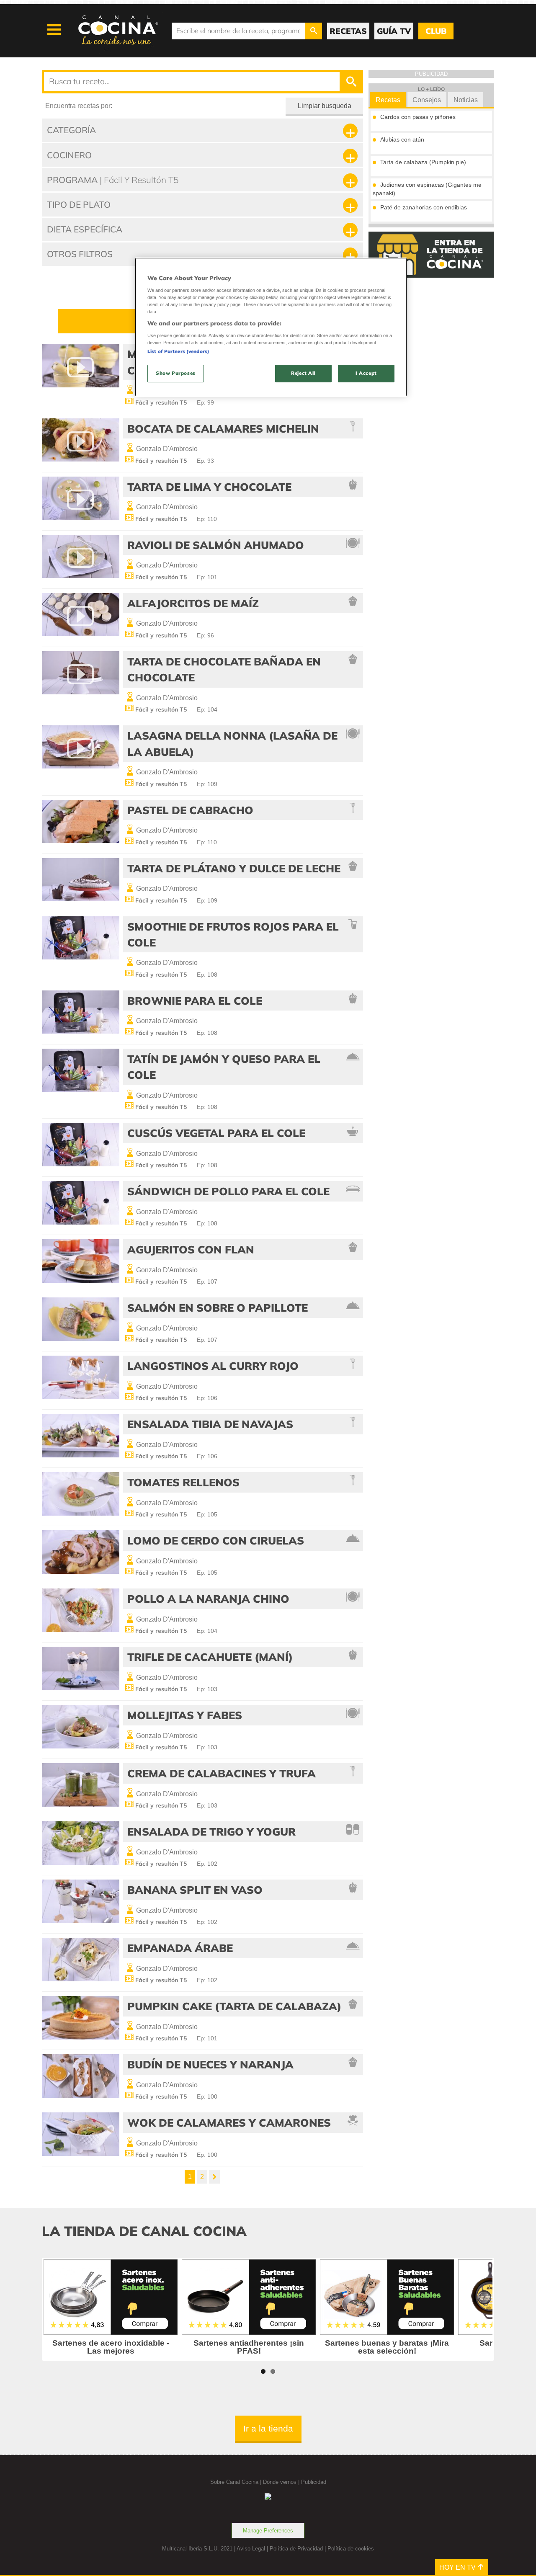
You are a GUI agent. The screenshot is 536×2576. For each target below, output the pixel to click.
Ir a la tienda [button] (268, 2428)
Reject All (303, 373)
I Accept (366, 373)
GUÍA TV (394, 31)
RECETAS (348, 31)
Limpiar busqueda (325, 106)
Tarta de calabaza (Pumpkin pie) (423, 162)
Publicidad (314, 2482)
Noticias (466, 100)
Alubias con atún (402, 139)
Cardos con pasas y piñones (418, 117)
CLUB (436, 31)
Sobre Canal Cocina (234, 2482)
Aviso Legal (251, 2549)
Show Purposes (175, 373)
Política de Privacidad (296, 2549)
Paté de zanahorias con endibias (424, 207)
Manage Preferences (268, 2531)
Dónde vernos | (282, 2482)
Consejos (427, 100)
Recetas (388, 100)
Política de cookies (351, 2549)
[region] (271, 327)
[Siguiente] (214, 2177)
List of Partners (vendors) (178, 351)
